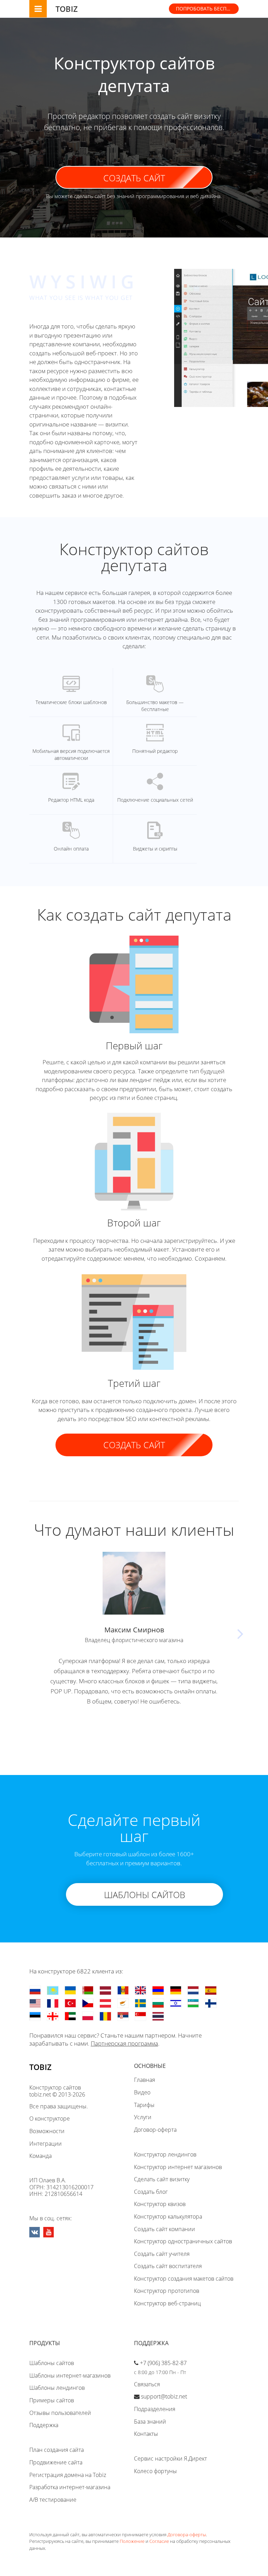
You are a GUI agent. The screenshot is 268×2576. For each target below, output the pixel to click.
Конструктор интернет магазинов (178, 2167)
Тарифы (144, 2105)
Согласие (159, 2541)
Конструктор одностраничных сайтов (183, 2241)
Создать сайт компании (165, 2229)
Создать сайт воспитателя (168, 2266)
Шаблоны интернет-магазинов (70, 2375)
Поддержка (44, 2425)
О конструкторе (50, 2118)
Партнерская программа (124, 2043)
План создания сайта (57, 2450)
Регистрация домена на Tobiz (68, 2475)
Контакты (146, 2434)
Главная (144, 2080)
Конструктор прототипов (167, 2291)
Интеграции (46, 2144)
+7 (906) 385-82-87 (163, 2363)
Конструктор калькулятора (168, 2216)
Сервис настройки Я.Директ (170, 2458)
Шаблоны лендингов (57, 2388)
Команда (40, 2156)
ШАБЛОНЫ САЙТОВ (145, 1895)
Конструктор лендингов (165, 2154)
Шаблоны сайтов (52, 2363)
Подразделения (155, 2409)
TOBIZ (67, 9)
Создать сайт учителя (162, 2254)
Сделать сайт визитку (162, 2179)
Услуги (143, 2117)
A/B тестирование (53, 2500)
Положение (132, 2541)
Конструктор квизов (160, 2204)
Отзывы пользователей (60, 2413)
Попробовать (207, 9)
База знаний (150, 2422)
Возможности (47, 2131)
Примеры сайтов (52, 2400)
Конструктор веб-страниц (167, 2303)
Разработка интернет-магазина (70, 2487)
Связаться (147, 2384)
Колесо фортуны (155, 2471)
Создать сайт (134, 178)
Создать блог (151, 2192)
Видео (142, 2092)
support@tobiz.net (164, 2396)
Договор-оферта (155, 2130)
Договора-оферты (187, 2535)
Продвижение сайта (56, 2462)
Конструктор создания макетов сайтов (184, 2279)
